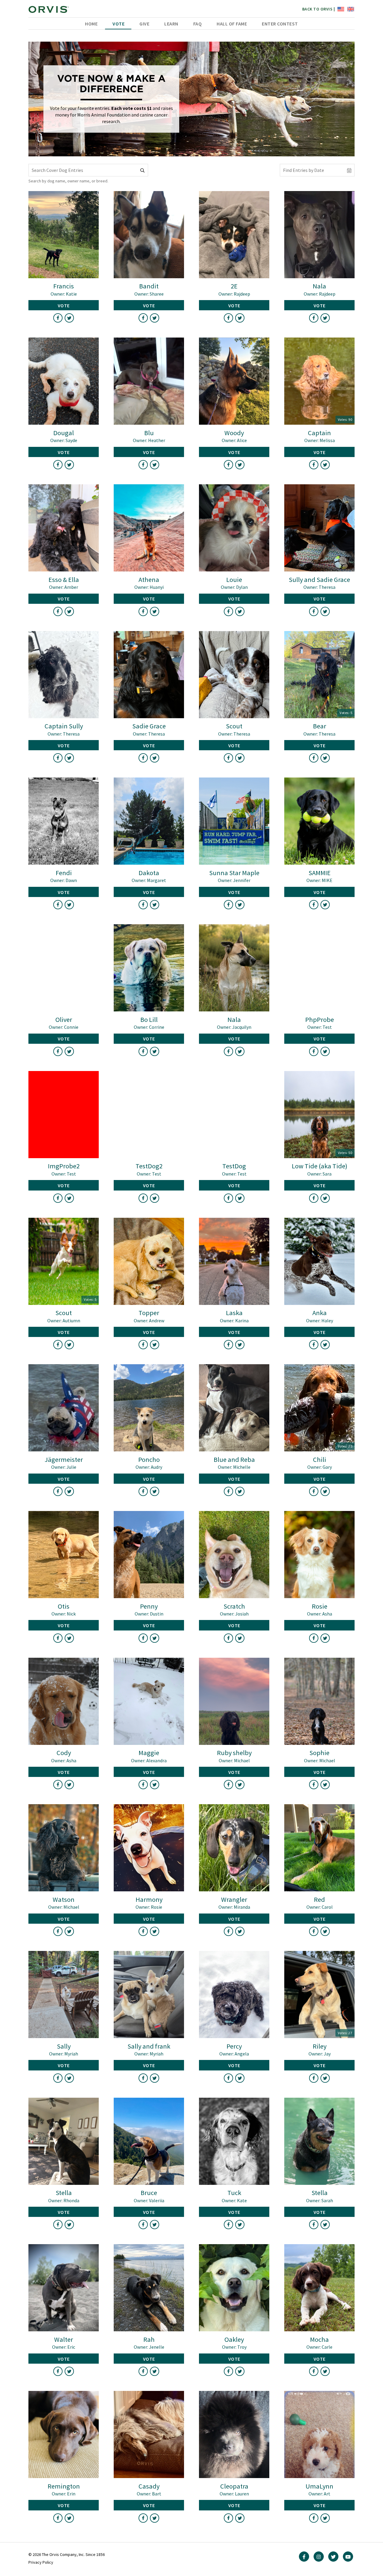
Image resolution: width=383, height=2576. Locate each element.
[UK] (350, 9)
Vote (118, 24)
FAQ (198, 24)
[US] (340, 9)
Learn (171, 24)
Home (91, 24)
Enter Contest (280, 24)
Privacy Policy (41, 2562)
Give (144, 24)
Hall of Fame (232, 24)
